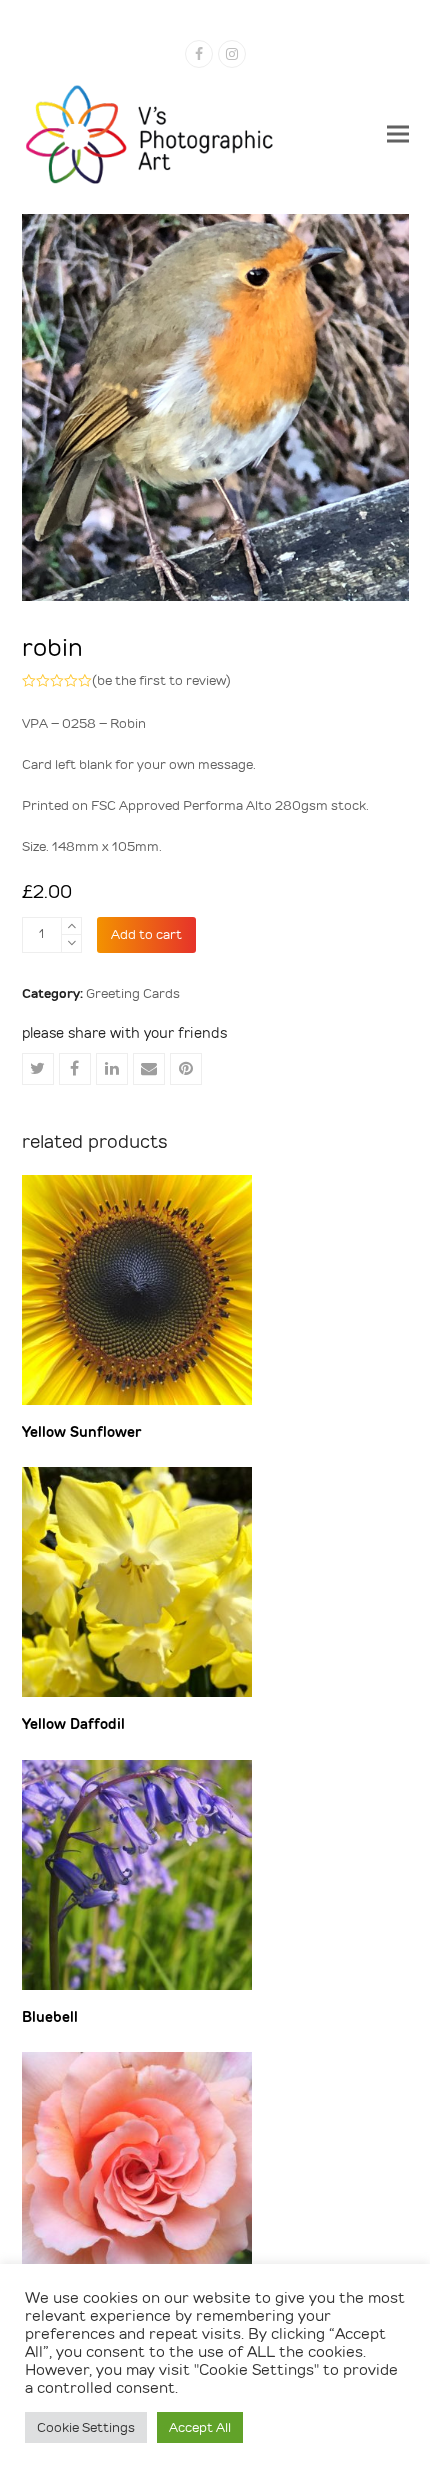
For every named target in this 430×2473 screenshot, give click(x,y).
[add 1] (71, 926)
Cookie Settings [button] (86, 2427)
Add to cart (146, 934)
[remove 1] (71, 943)
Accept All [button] (200, 2427)
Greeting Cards (133, 993)
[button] (398, 133)
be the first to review (161, 680)
